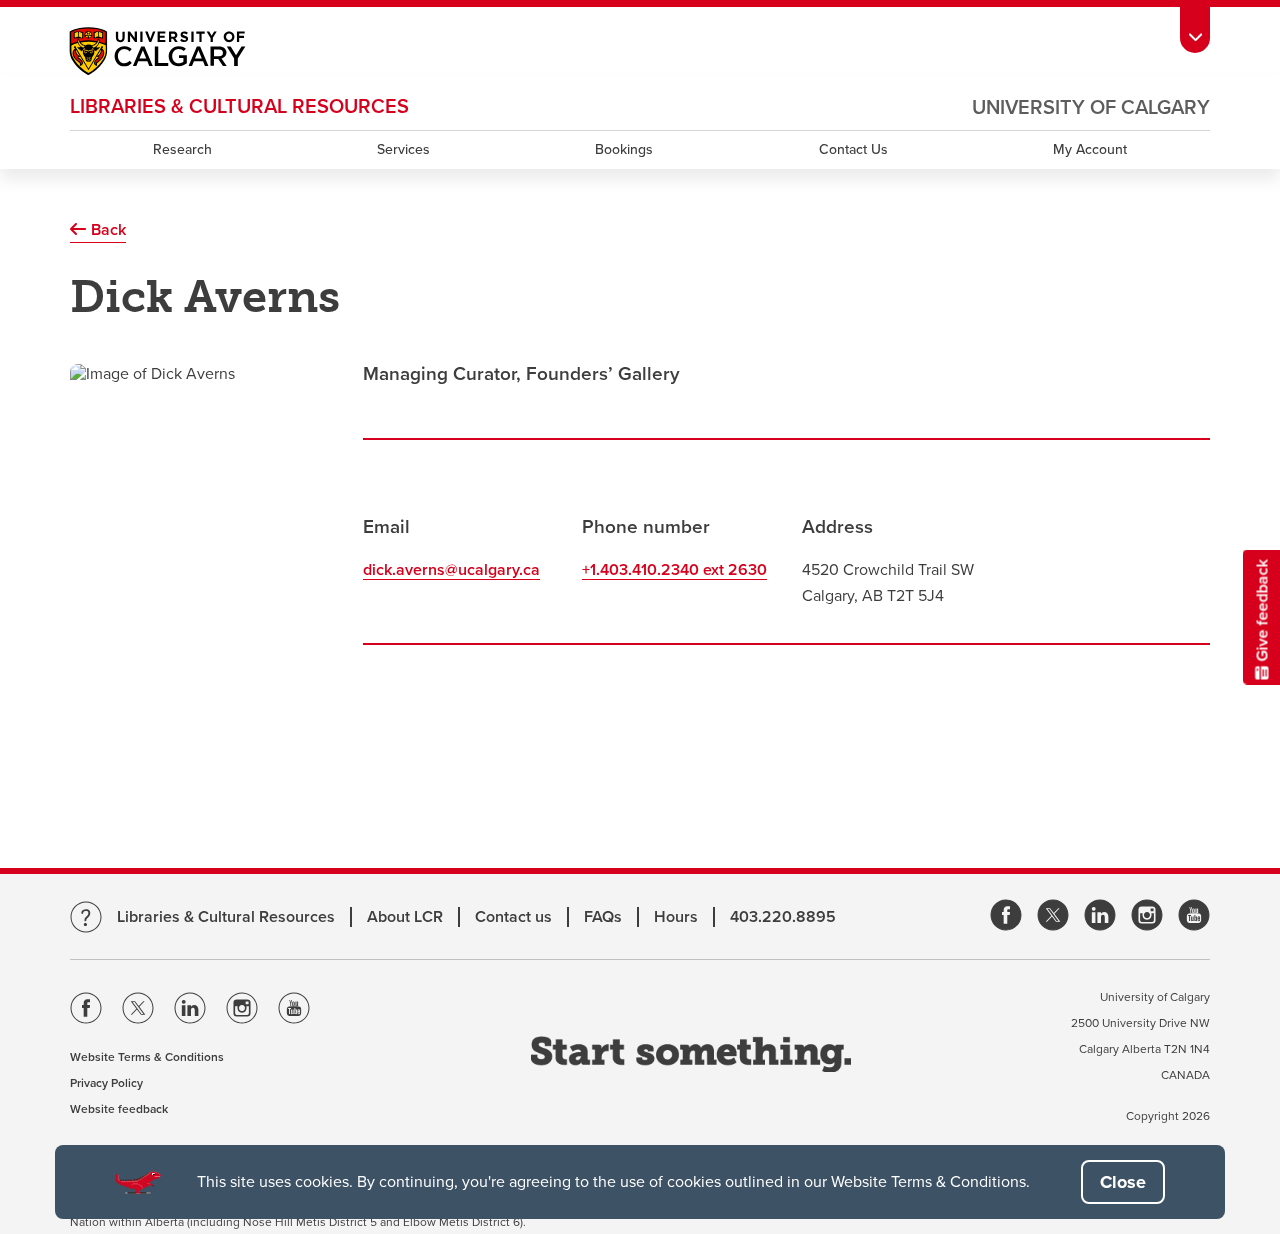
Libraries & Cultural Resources (226, 917)
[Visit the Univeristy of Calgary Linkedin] (190, 1012)
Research (182, 149)
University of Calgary (1091, 108)
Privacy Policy (106, 1083)
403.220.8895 (783, 917)
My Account (1090, 149)
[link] (1006, 916)
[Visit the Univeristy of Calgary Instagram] (242, 1012)
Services (403, 149)
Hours (676, 917)
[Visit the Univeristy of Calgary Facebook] (86, 1012)
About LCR (405, 917)
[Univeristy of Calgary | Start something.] (691, 1056)
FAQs (603, 917)
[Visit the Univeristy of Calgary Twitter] (138, 1012)
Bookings (624, 149)
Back (108, 230)
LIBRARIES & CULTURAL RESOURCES (239, 107)
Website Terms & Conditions (147, 1057)
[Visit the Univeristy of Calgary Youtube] (294, 1012)
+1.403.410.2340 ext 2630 (674, 570)
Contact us (513, 917)
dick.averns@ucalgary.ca (451, 570)
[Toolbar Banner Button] (1195, 26)
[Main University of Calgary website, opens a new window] (177, 53)
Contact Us (853, 149)
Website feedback (119, 1109)
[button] (1123, 1182)
